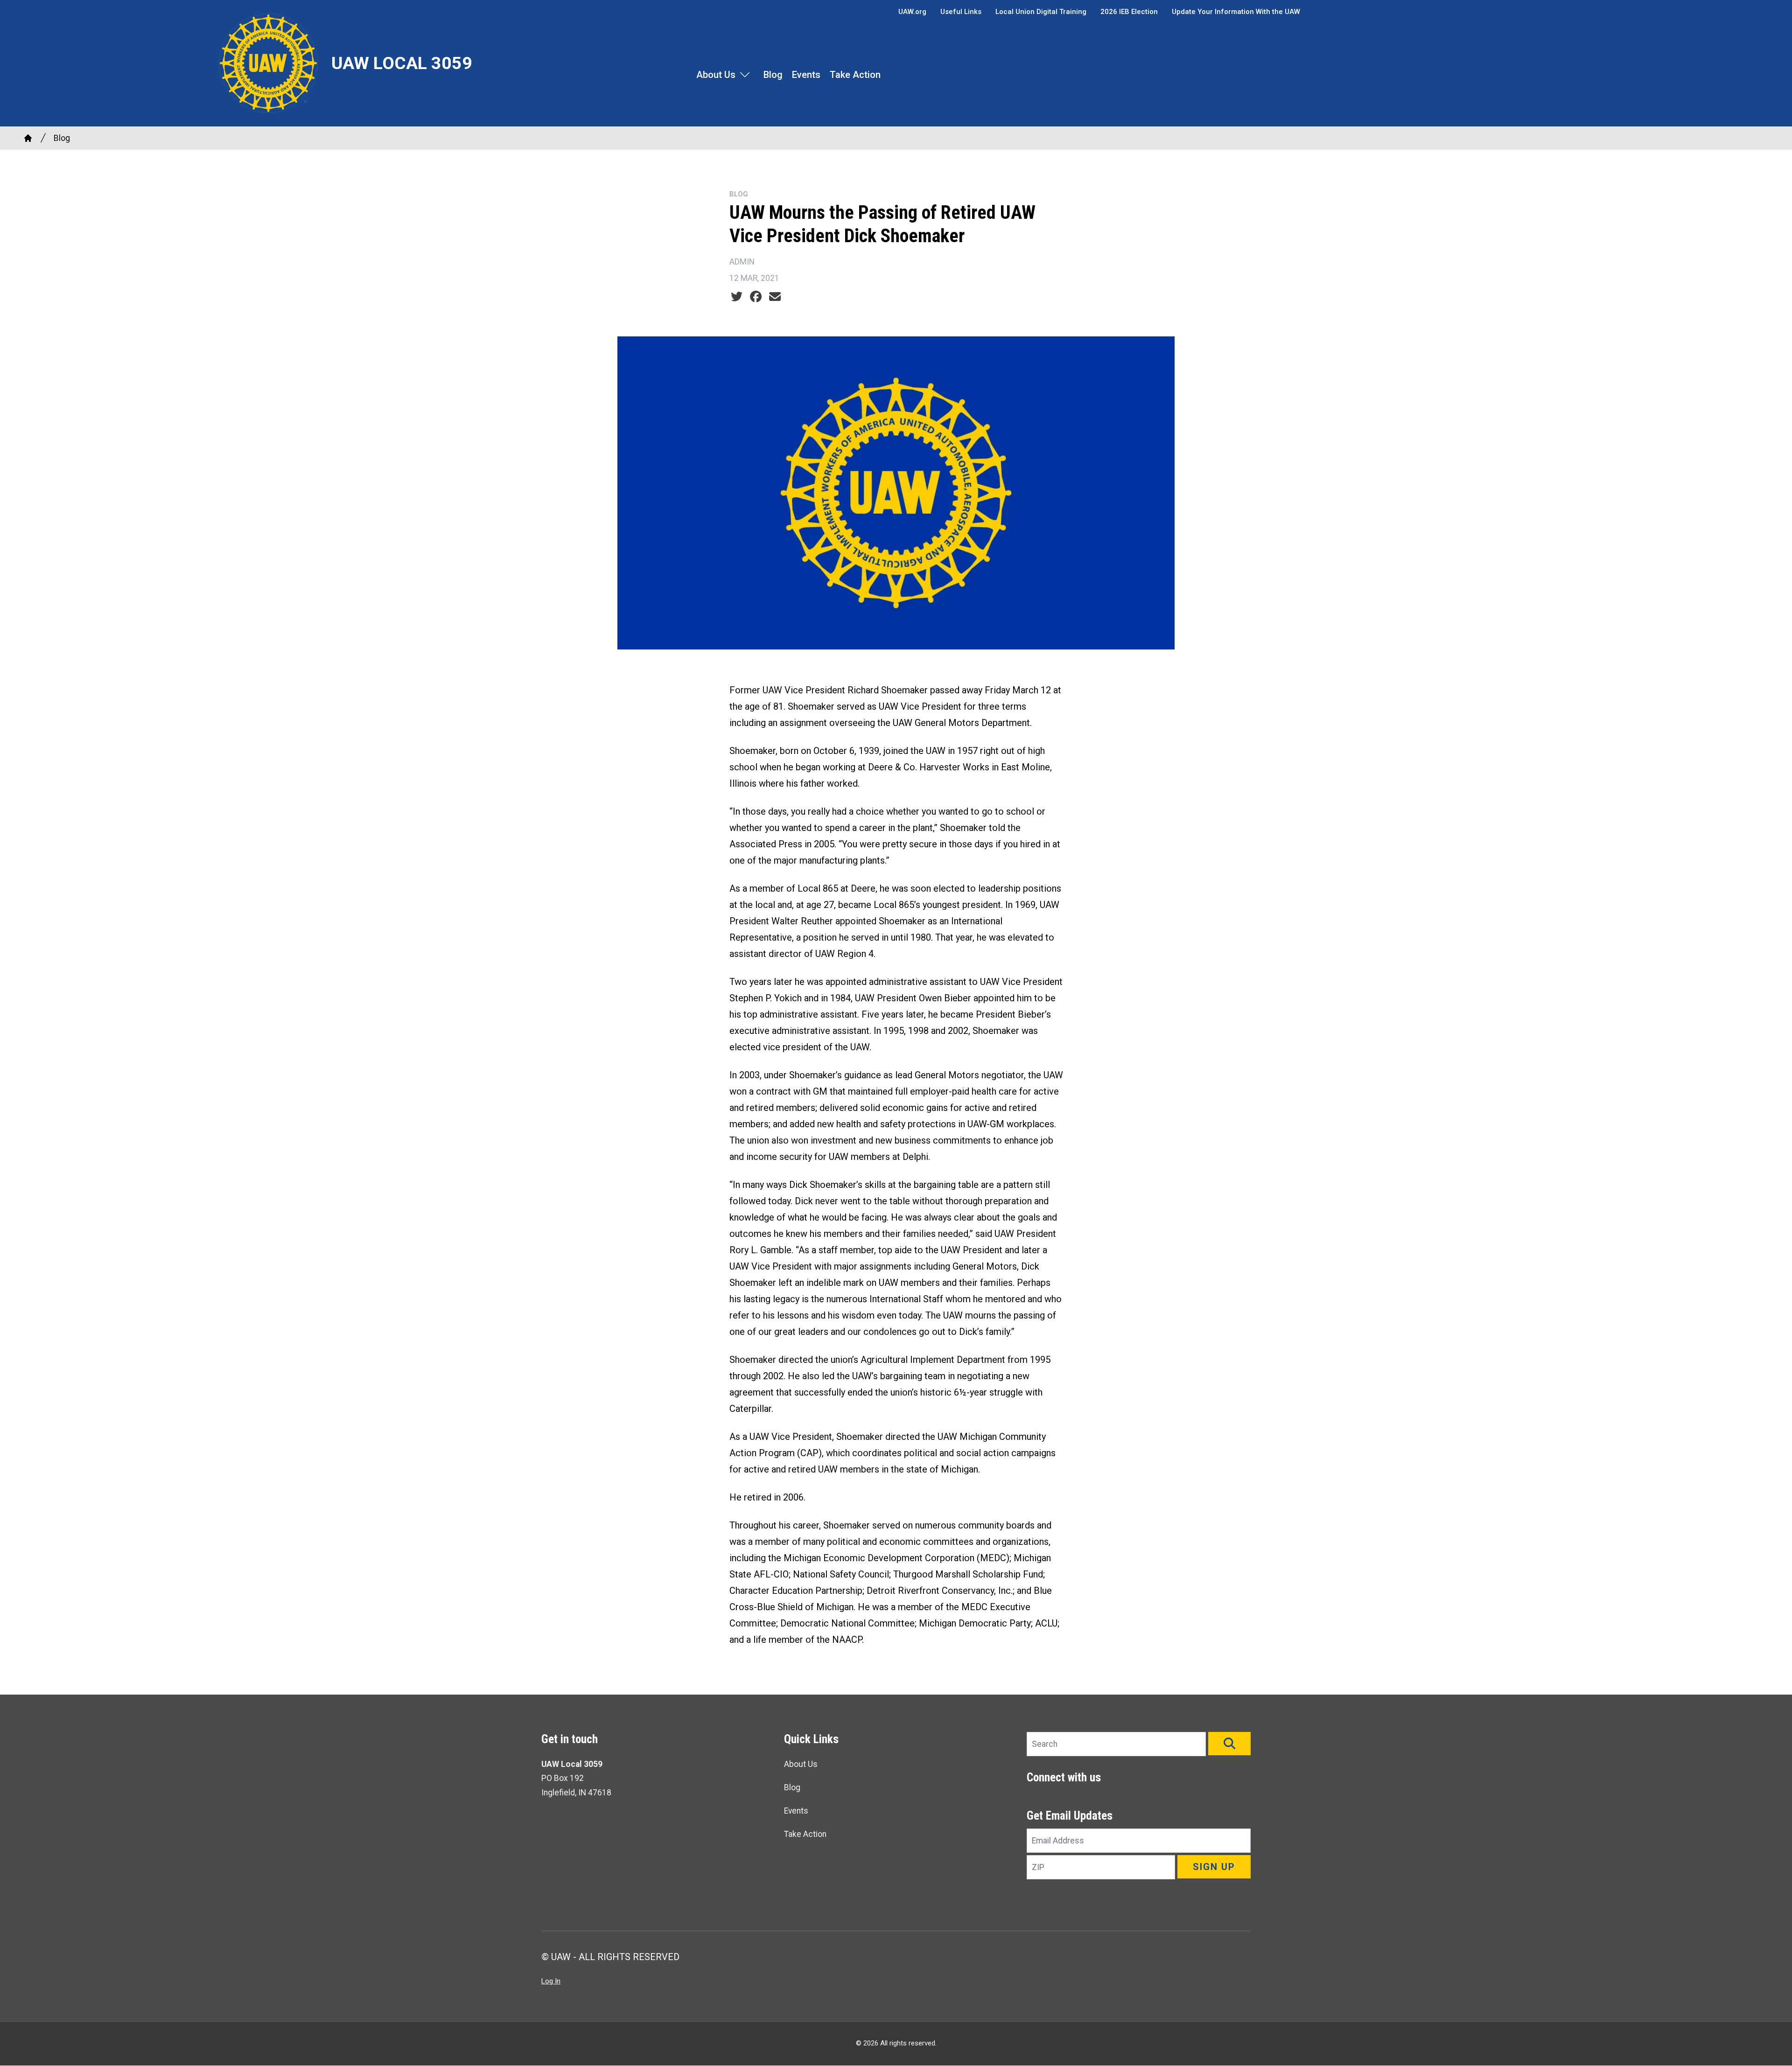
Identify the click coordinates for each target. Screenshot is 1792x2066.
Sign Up (1214, 1867)
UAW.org (912, 12)
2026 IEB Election (1129, 12)
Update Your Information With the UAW (1236, 12)
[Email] (775, 297)
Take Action (855, 75)
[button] (1229, 1744)
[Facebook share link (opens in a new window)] (756, 297)
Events (806, 75)
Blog (773, 75)
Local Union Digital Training (1041, 12)
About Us (716, 75)
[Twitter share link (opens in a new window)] (737, 297)
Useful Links (961, 12)
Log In (551, 1981)
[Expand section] (745, 75)
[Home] (28, 138)
